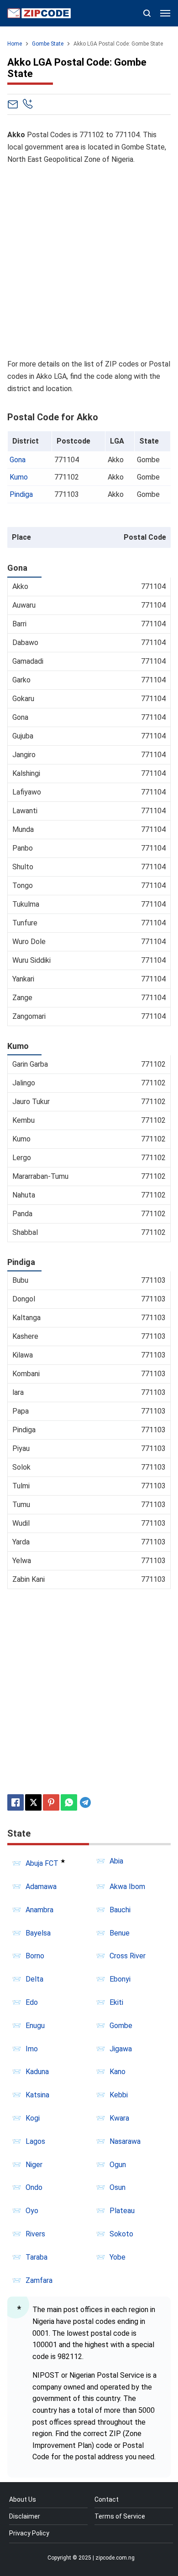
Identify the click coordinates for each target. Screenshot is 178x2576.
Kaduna (37, 2072)
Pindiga (21, 494)
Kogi (33, 2118)
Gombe (121, 2026)
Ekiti (116, 2002)
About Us (23, 2499)
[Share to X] (33, 1802)
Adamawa (41, 1887)
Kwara (119, 2118)
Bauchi (120, 1910)
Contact (107, 2499)
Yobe (118, 2257)
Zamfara (39, 2280)
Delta (34, 1979)
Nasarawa (125, 2141)
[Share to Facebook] (16, 1802)
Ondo (34, 2187)
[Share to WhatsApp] (69, 1802)
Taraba (37, 2257)
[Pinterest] (51, 1802)
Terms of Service (120, 2516)
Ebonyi (120, 1979)
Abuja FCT (42, 1863)
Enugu (35, 2026)
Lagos (35, 2141)
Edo (32, 2002)
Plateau (122, 2211)
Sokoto (121, 2234)
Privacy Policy (29, 2533)
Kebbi (119, 2095)
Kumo (19, 477)
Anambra (39, 1910)
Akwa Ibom (127, 1887)
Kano (118, 2072)
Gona (18, 460)
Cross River (128, 1956)
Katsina (37, 2095)
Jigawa (121, 2049)
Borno (35, 1956)
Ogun (118, 2165)
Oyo (32, 2211)
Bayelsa (38, 1933)
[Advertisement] (89, 262)
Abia (116, 1861)
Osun (118, 2187)
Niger (34, 2165)
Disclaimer (25, 2516)
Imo (32, 2049)
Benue (120, 1933)
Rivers (35, 2234)
